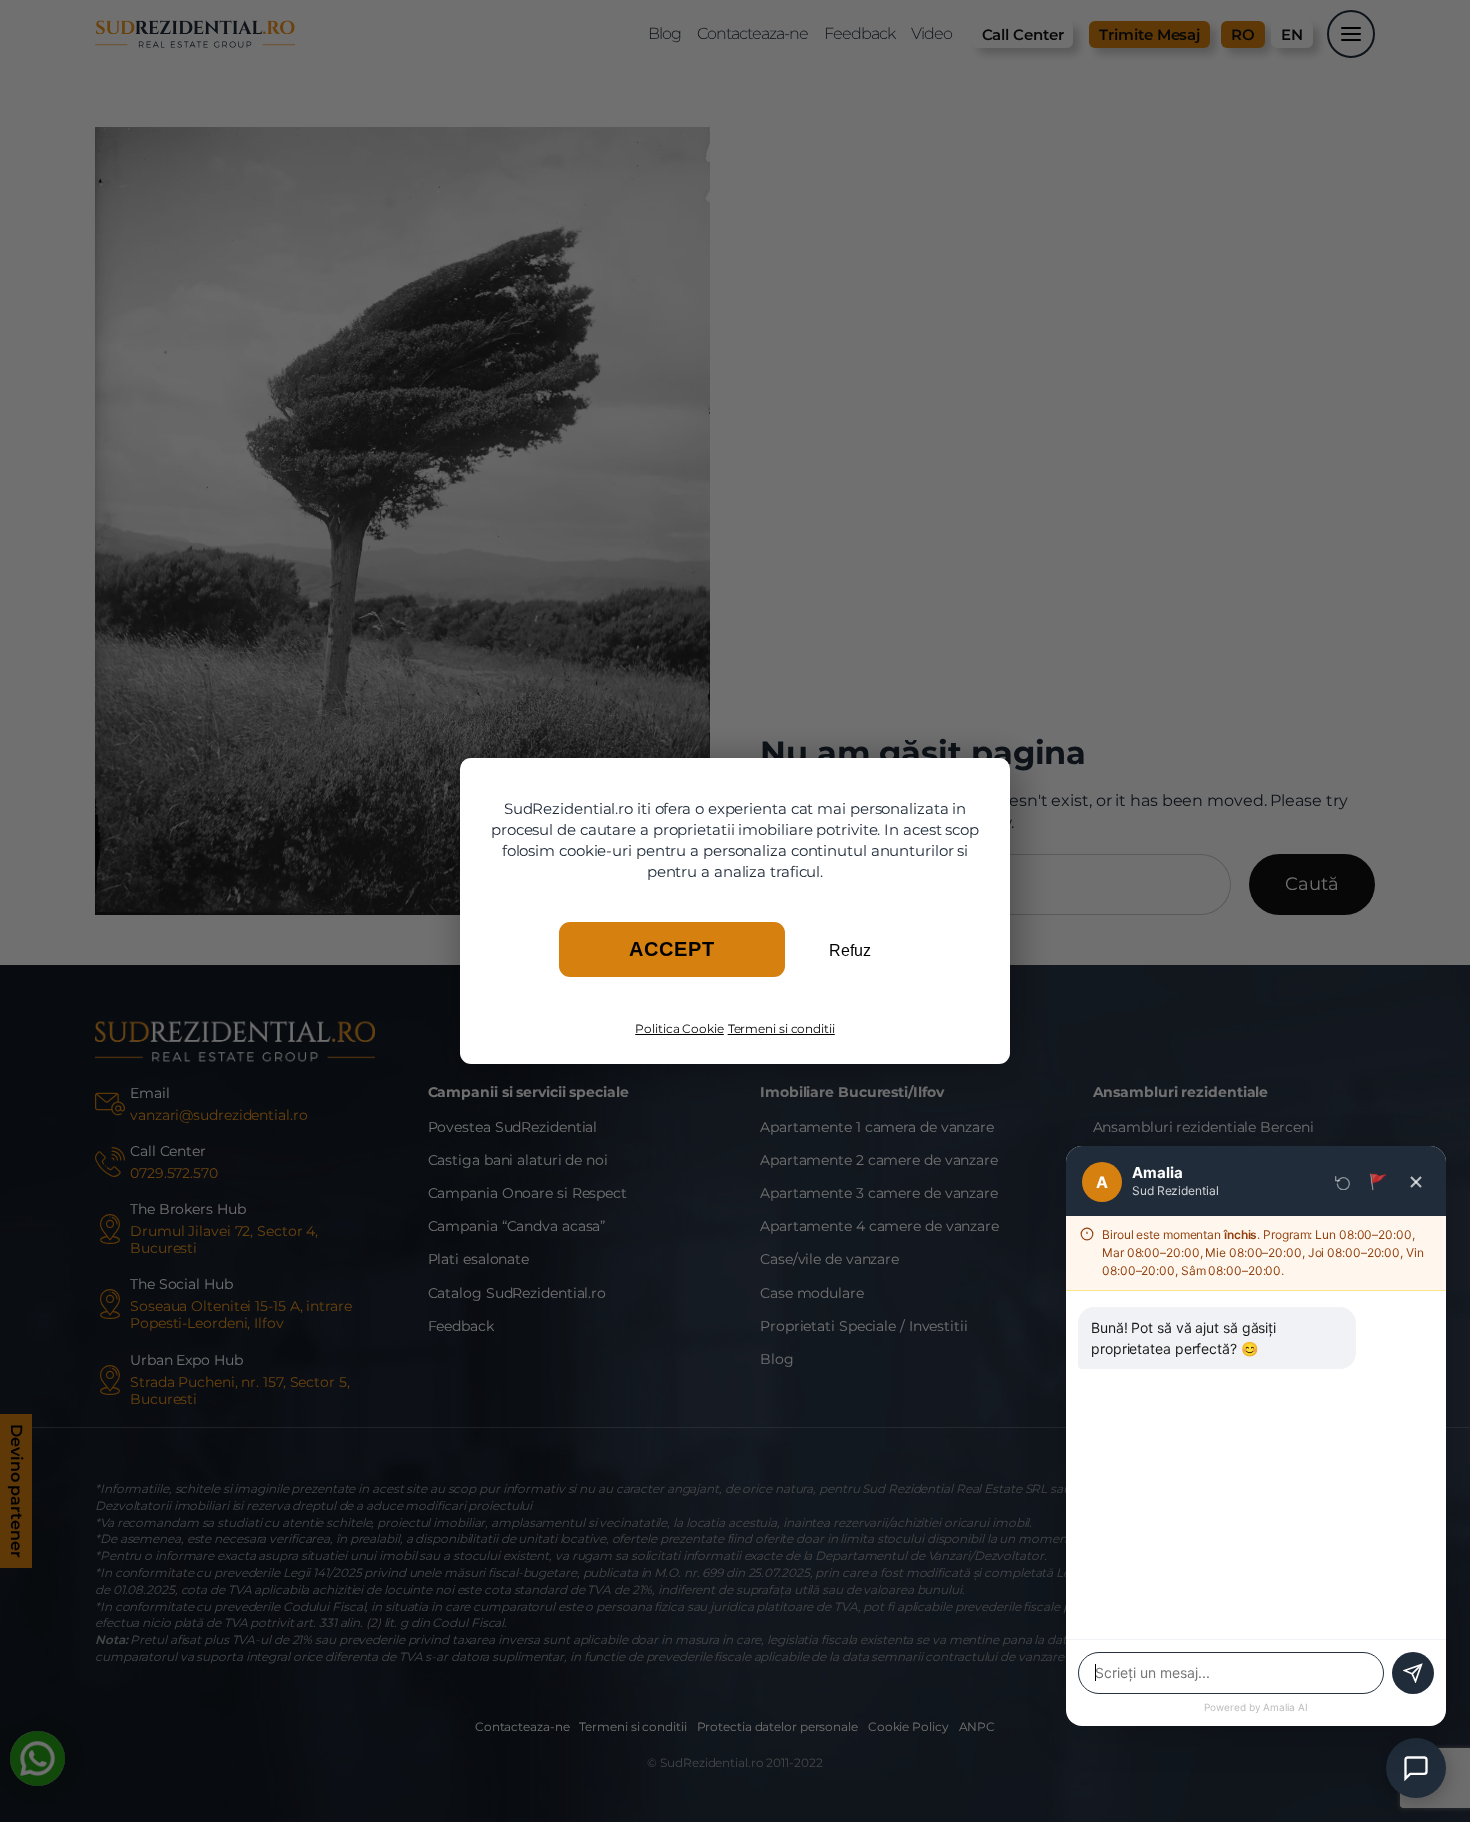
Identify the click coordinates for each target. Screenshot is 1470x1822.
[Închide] (1416, 1182)
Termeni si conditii (781, 1028)
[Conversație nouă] (1343, 1182)
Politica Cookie (679, 1028)
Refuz (850, 950)
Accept (672, 949)
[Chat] (1416, 1768)
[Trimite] (1413, 1673)
